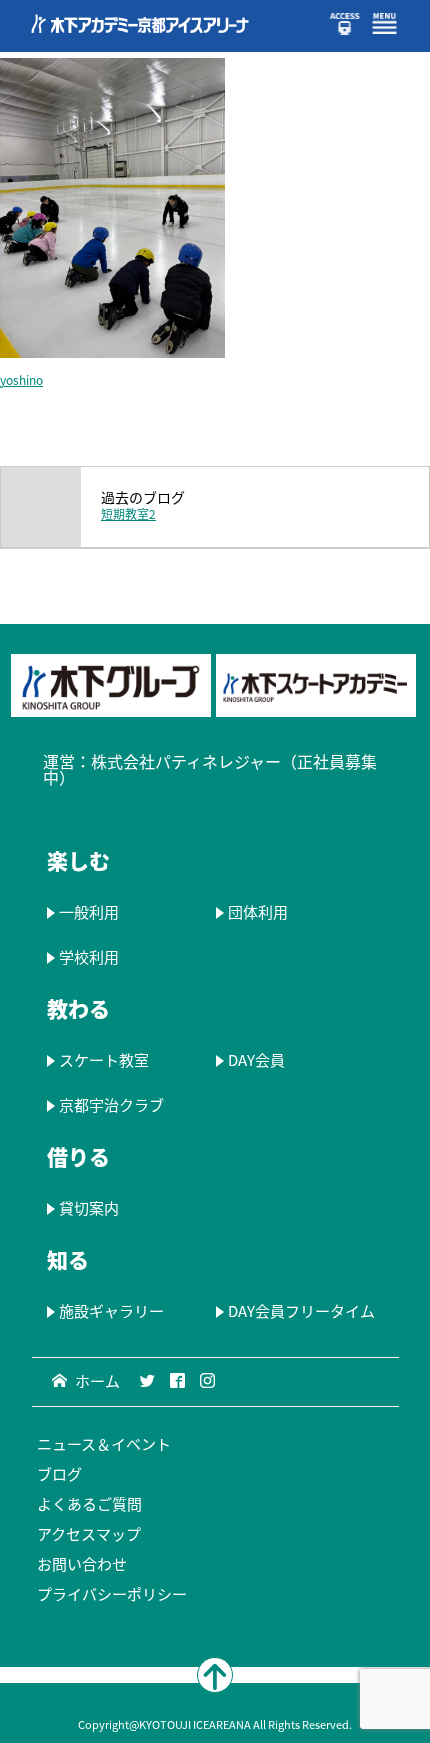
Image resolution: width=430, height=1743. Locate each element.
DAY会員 (255, 1060)
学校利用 (89, 957)
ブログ (59, 1474)
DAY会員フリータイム (300, 1311)
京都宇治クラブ (111, 1105)
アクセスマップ (89, 1534)
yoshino (21, 380)
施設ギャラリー (111, 1311)
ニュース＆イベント (104, 1444)
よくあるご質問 (89, 1504)
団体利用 (257, 912)
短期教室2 (128, 514)
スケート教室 (104, 1060)
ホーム (97, 1381)
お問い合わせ (82, 1564)
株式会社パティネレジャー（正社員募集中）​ (210, 769)
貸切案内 (89, 1208)
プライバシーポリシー (112, 1594)
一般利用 (89, 912)
